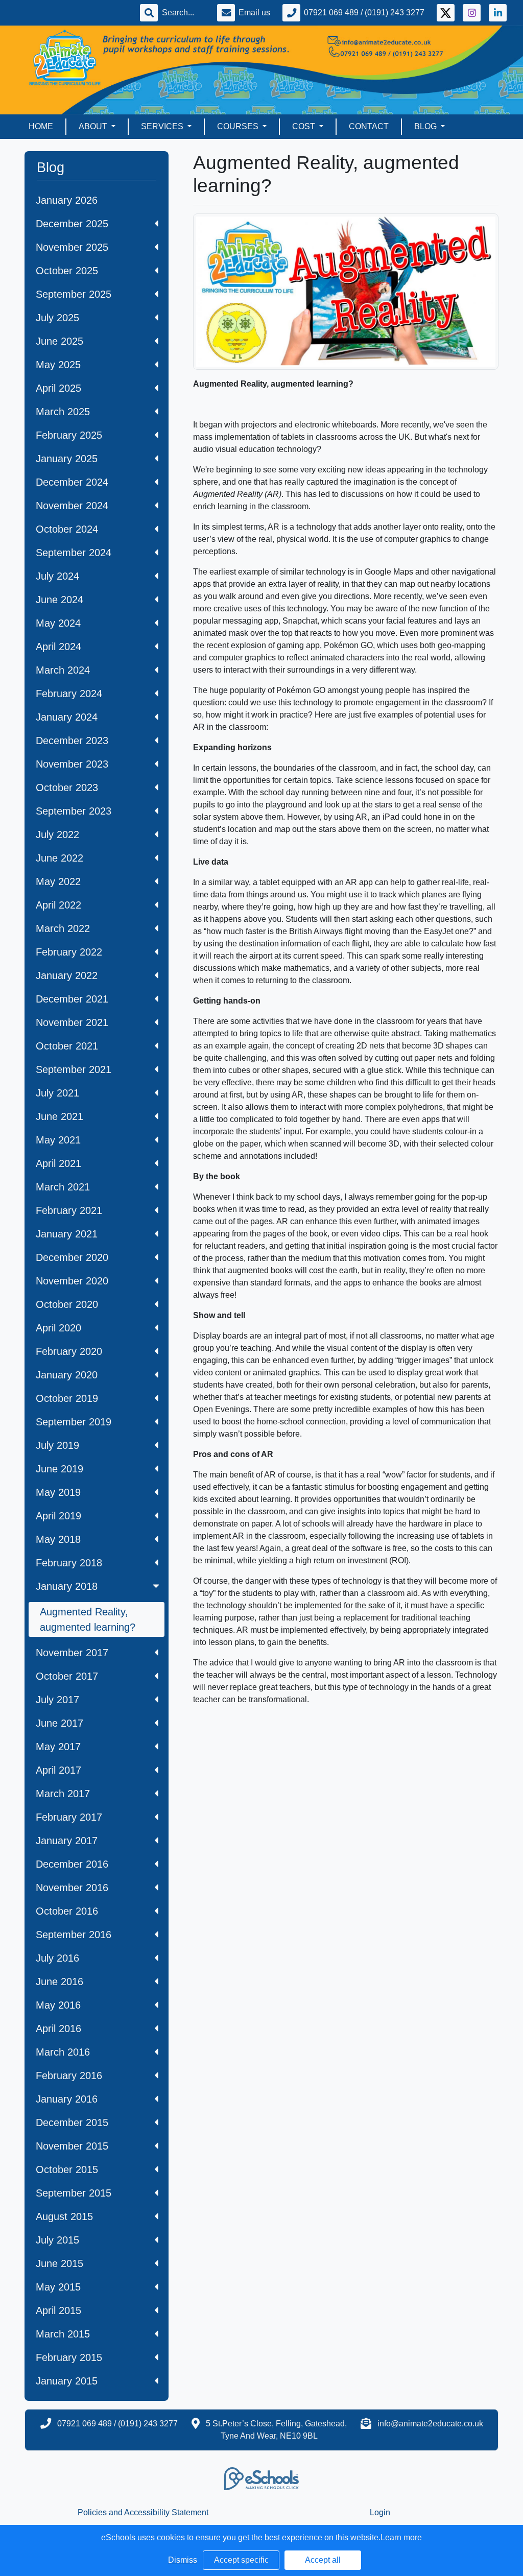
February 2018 (69, 1563)
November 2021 (72, 1022)
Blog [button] (426, 126)
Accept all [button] (323, 2560)
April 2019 (58, 1516)
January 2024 (67, 717)
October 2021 (67, 1046)
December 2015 (72, 2122)
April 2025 (58, 388)
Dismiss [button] (183, 2560)
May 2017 (58, 1747)
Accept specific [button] (241, 2560)
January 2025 (67, 459)
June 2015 (60, 2263)
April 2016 (58, 2029)
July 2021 (57, 1093)
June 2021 (60, 1116)
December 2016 (72, 1864)
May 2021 (58, 1140)
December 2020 (72, 1257)
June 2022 (60, 858)
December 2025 (72, 224)
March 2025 (63, 412)
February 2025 (69, 435)
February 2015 (69, 2357)
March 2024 (63, 670)
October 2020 (67, 1304)
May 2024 (58, 623)
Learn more (401, 2537)
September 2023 (74, 811)
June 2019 (60, 1469)
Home (41, 126)
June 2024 (60, 600)
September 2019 (74, 1422)
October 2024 (67, 529)
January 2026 (67, 200)
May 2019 (58, 1492)
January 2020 (67, 1375)
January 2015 (67, 2381)
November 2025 (72, 247)
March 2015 (63, 2334)
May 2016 (58, 2005)
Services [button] (163, 126)
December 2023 (72, 741)
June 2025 (60, 341)
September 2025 (74, 294)
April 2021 (58, 1163)
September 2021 (74, 1069)
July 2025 (57, 318)
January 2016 (67, 2099)
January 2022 (67, 975)
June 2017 (60, 1723)
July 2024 (57, 576)
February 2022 (69, 952)
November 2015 (72, 2146)
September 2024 (74, 553)
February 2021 (69, 1210)
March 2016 (63, 2052)
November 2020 (72, 1281)
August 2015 (64, 2216)
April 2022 (58, 905)
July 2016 (57, 1958)
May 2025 (58, 365)
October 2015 (67, 2169)
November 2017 (72, 1653)
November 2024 (72, 506)
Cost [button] (305, 126)
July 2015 (57, 2240)
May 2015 (58, 2287)
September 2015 (74, 2193)
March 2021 (63, 1187)
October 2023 (67, 788)
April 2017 (58, 1770)
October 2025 (67, 271)
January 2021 (67, 1234)
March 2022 (63, 928)
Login (380, 2512)
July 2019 (57, 1445)
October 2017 (67, 1676)
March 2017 (63, 1794)
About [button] (94, 126)
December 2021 (72, 999)
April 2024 (58, 647)
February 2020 (69, 1351)
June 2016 (60, 1982)
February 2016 (69, 2076)
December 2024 (72, 482)
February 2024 (69, 694)
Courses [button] (239, 126)
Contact (369, 126)
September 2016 (74, 1935)
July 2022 (57, 834)
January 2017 (67, 1841)
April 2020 (58, 1328)
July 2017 (57, 1700)
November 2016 (72, 1888)
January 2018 (67, 1586)
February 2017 (69, 1817)
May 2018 (58, 1539)
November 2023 (72, 764)
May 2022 (58, 881)
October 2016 (67, 1911)
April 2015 (58, 2310)
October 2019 (67, 1398)
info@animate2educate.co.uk (430, 2424)
